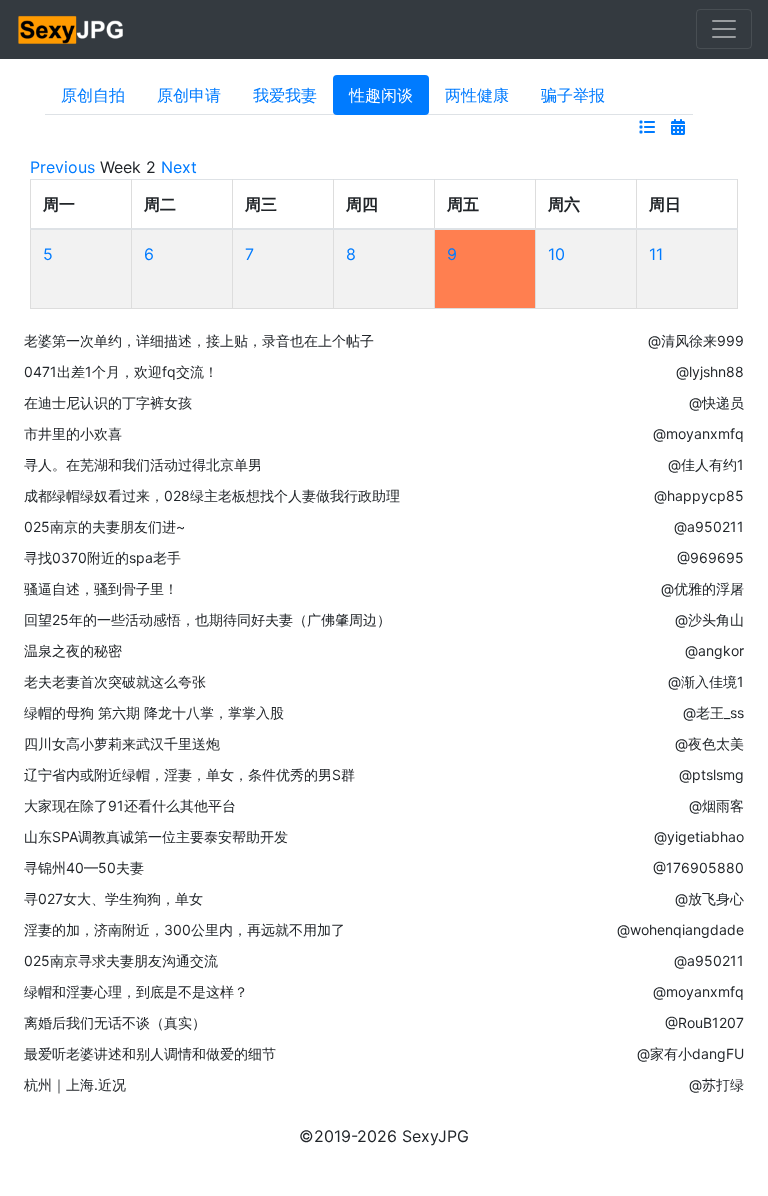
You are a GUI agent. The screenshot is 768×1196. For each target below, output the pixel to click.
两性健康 (477, 95)
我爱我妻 (285, 95)
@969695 (710, 557)
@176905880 (698, 867)
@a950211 (709, 526)
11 (656, 254)
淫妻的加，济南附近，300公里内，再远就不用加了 (184, 929)
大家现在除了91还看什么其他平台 (130, 805)
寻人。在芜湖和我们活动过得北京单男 (143, 464)
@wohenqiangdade (680, 929)
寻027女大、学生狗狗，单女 (113, 898)
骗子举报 (573, 95)
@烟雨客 (716, 805)
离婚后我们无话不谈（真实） (115, 1022)
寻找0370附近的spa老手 (102, 557)
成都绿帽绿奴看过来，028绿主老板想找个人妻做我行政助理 (212, 495)
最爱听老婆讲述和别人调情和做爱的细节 (150, 1053)
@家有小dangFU (690, 1053)
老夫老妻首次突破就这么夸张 (115, 681)
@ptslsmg (711, 774)
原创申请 (189, 95)
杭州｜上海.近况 (75, 1084)
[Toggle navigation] (724, 29)
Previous (62, 167)
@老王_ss (713, 712)
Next (179, 167)
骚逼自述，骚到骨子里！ (101, 588)
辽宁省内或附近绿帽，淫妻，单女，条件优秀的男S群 (189, 774)
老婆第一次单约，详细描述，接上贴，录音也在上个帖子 (199, 340)
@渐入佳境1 (706, 681)
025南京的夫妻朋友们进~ (104, 526)
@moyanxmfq (698, 433)
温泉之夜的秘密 (73, 650)
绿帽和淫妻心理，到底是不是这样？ (136, 991)
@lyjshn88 (710, 371)
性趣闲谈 (381, 95)
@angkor (714, 650)
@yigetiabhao (699, 836)
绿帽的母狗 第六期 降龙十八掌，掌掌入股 (154, 712)
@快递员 (716, 402)
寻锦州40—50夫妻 (84, 867)
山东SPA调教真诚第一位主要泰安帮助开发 (156, 836)
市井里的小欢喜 (73, 433)
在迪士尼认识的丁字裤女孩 (108, 402)
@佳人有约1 (706, 464)
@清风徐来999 (696, 340)
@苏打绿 (716, 1084)
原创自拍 (93, 95)
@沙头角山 (709, 619)
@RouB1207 (704, 1022)
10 (556, 254)
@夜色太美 (709, 743)
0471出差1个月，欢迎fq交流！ (121, 371)
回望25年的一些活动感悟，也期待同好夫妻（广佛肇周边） (207, 619)
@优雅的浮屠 (702, 588)
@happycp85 (699, 495)
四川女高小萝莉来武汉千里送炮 (122, 743)
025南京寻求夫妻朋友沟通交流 (121, 960)
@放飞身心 (709, 898)
